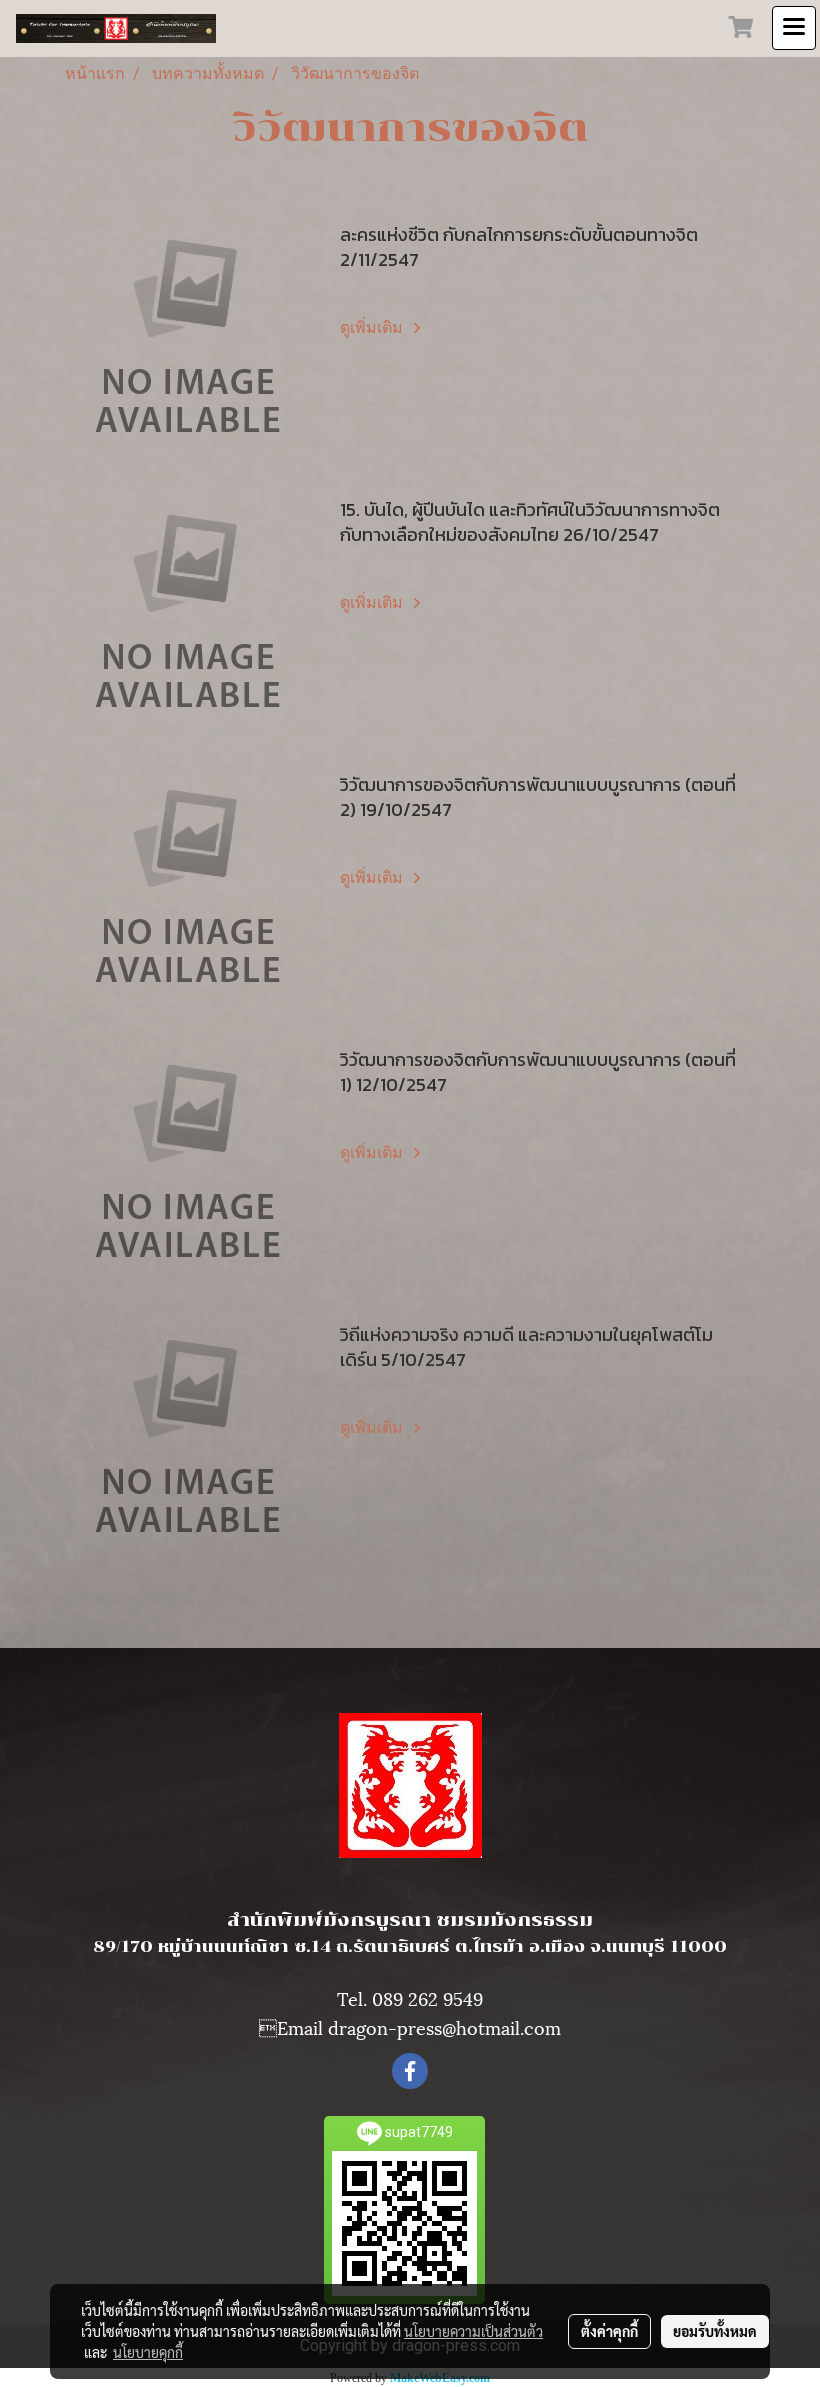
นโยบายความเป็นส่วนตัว (473, 2331)
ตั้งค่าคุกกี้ (609, 2331)
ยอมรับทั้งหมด (715, 2331)
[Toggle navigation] (794, 28)
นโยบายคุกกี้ (148, 2352)
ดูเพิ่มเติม (373, 327)
